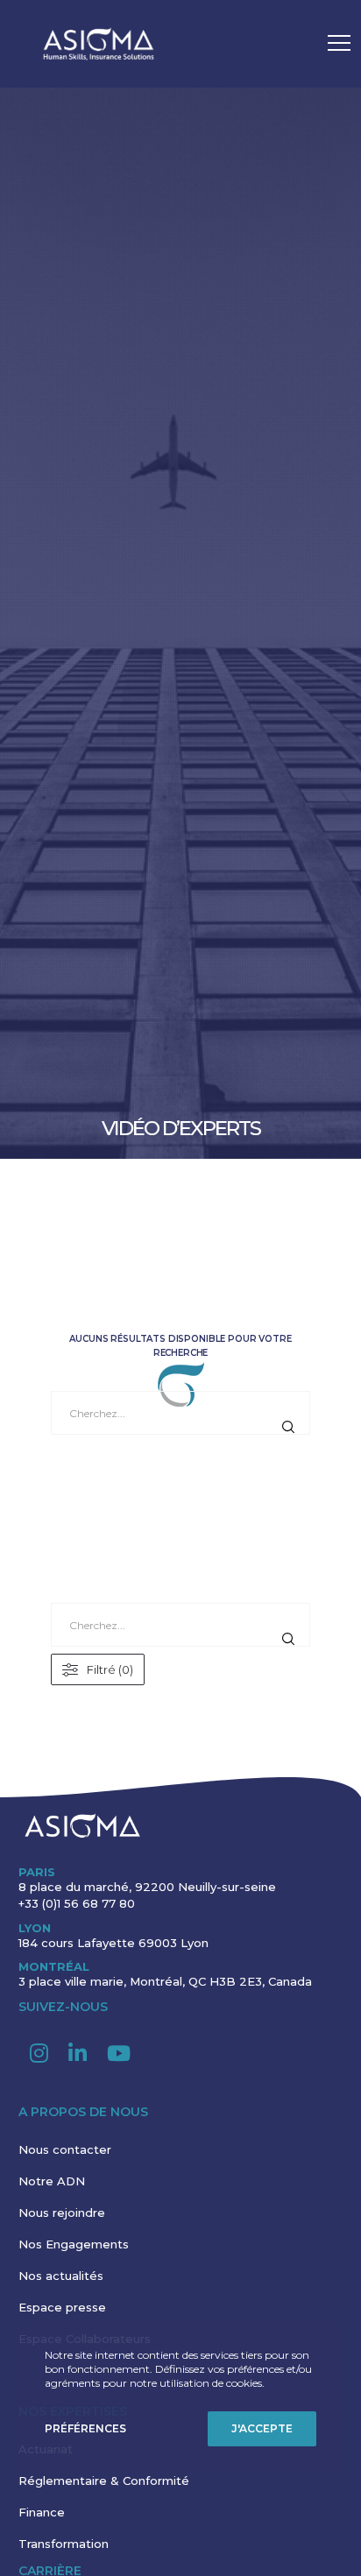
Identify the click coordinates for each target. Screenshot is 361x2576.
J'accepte (262, 2428)
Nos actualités (61, 2276)
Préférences (85, 2428)
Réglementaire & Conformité (104, 2481)
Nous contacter (65, 2149)
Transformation (64, 2544)
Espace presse (62, 2307)
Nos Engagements (74, 2244)
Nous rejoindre (62, 2213)
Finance (42, 2512)
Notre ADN (52, 2181)
